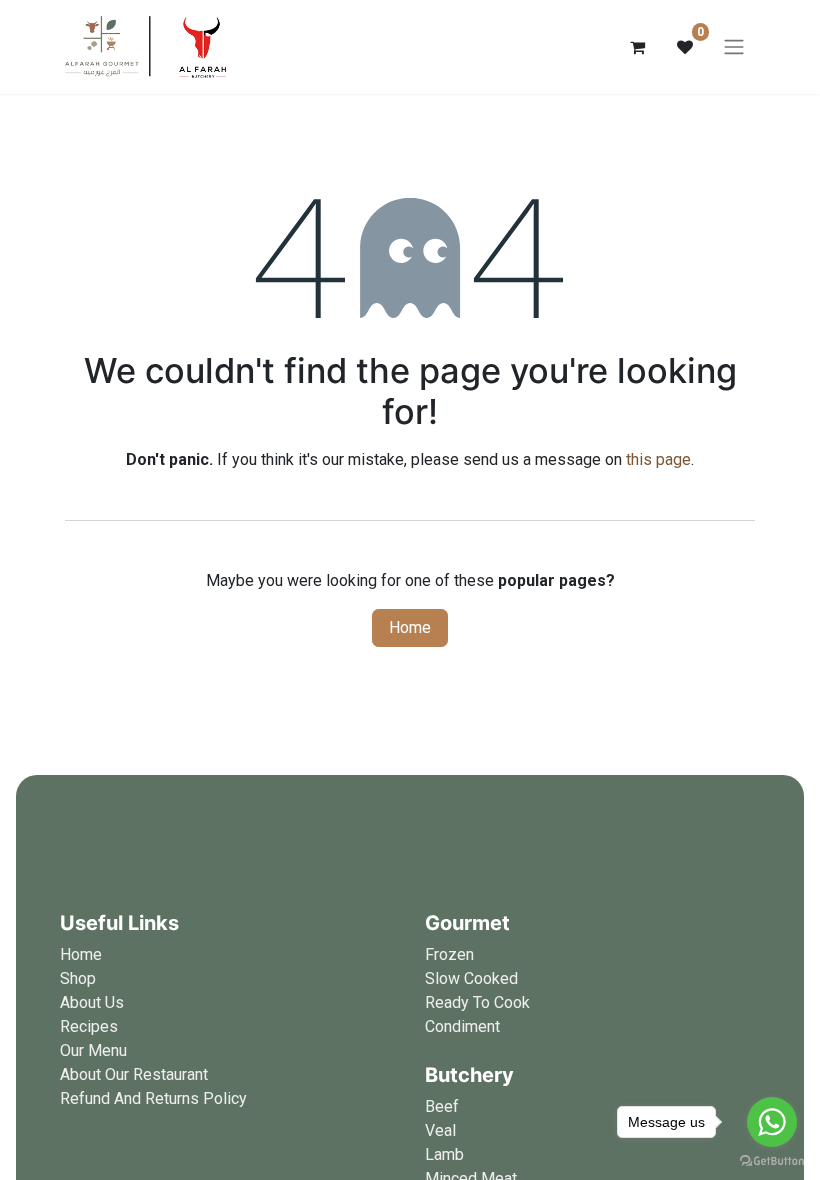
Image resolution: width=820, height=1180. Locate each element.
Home (410, 627)
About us (92, 1002)
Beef (442, 1106)
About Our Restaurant (134, 1074)
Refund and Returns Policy (153, 1098)
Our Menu (93, 1050)
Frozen (449, 954)
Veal (440, 1130)
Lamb (444, 1154)
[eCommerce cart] (637, 47)
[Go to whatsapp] (772, 1122)
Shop (78, 978)
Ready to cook (477, 1002)
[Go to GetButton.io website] (772, 1160)
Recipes (89, 1026)
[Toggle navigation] (734, 47)
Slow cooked (471, 978)
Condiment (462, 1026)
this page (658, 459)
